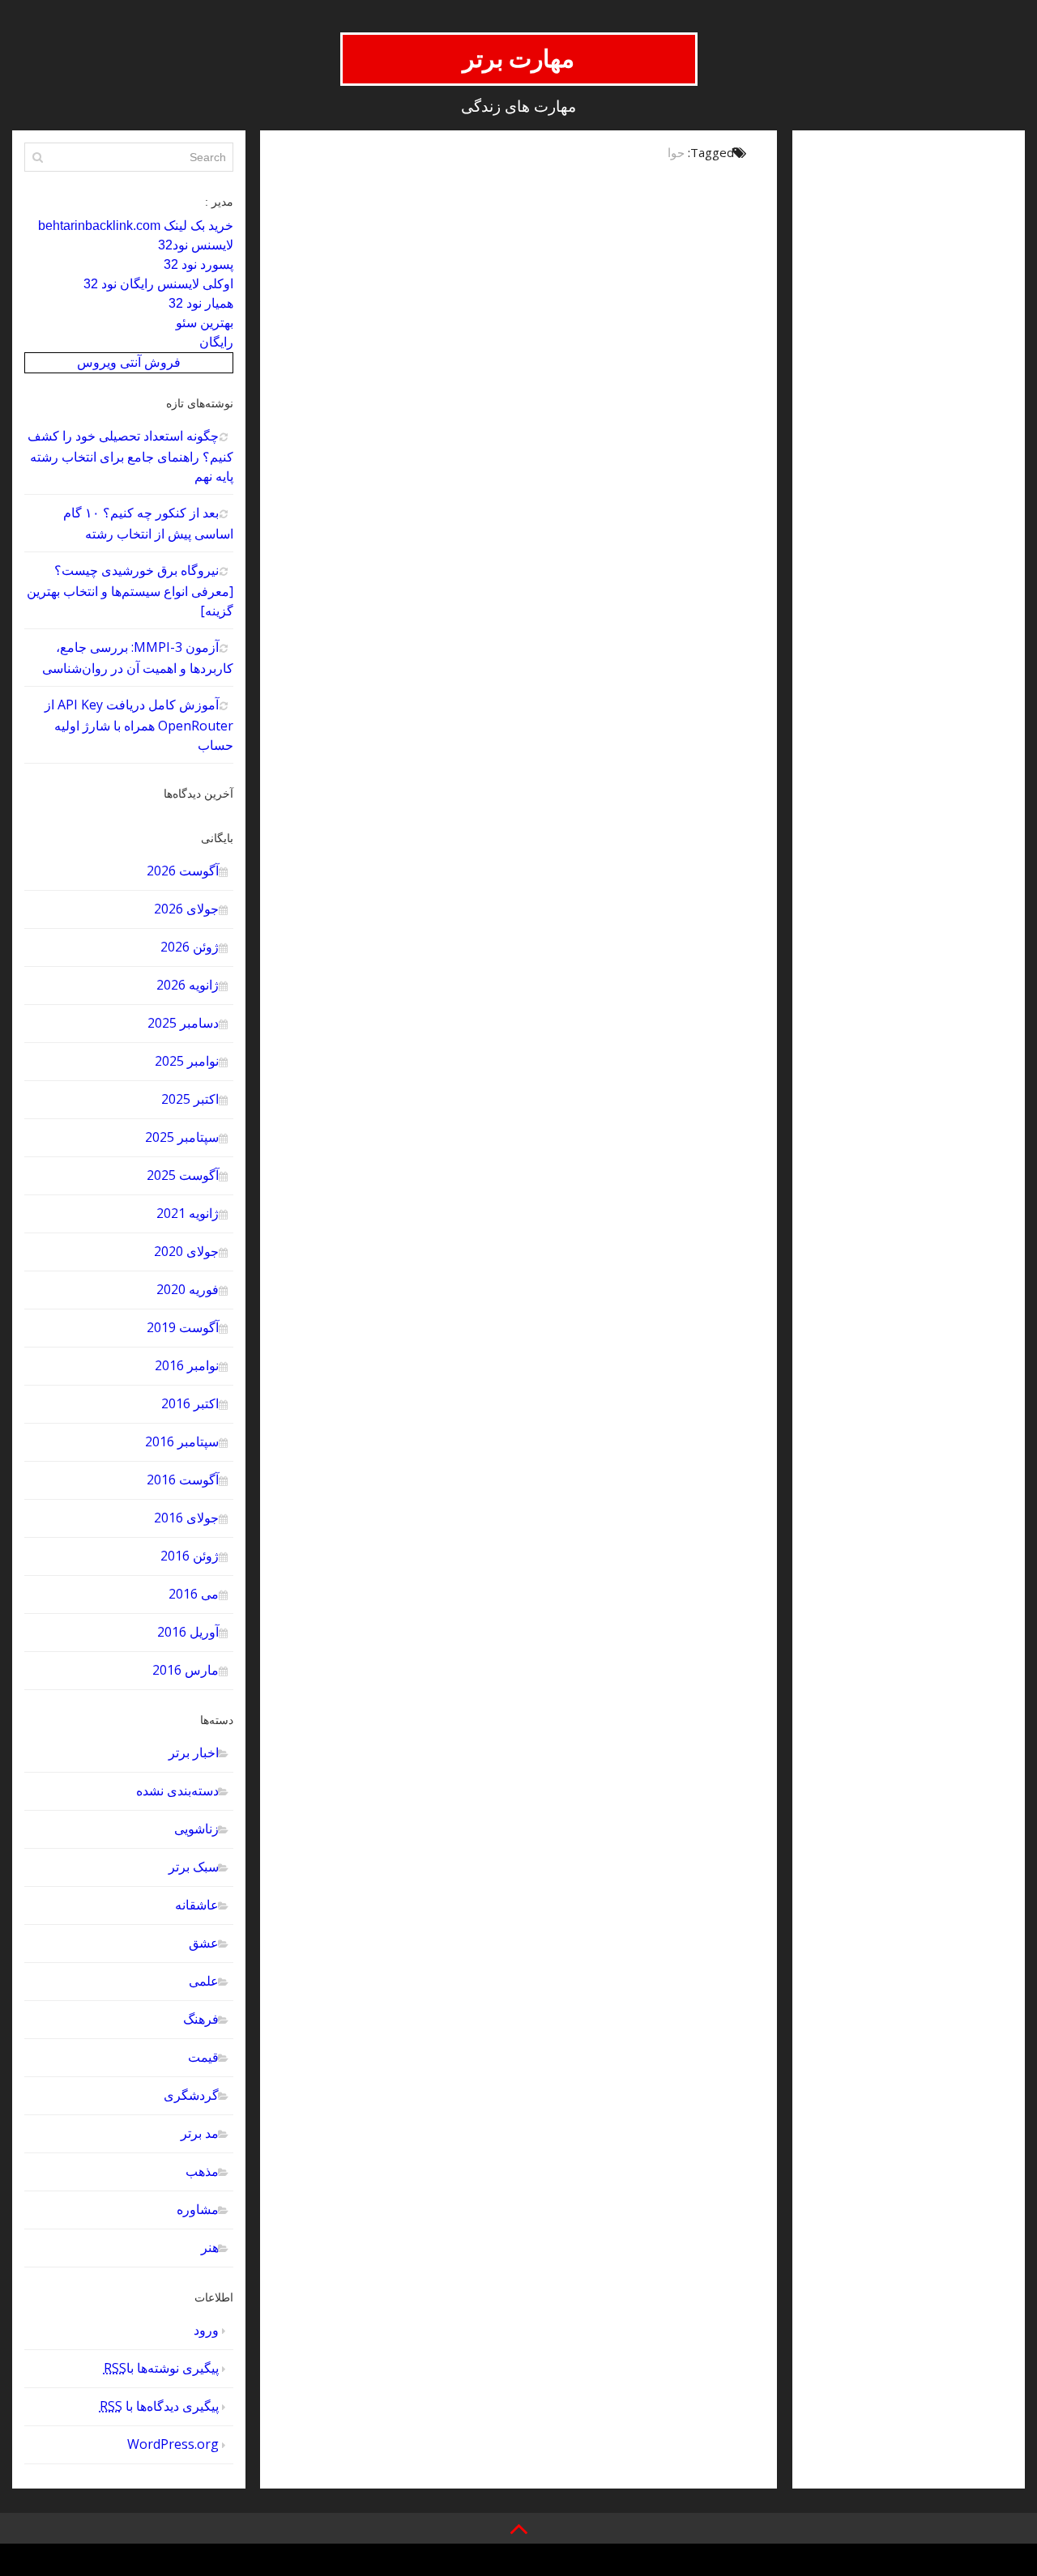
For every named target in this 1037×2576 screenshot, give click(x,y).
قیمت (203, 2057)
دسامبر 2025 (183, 1023)
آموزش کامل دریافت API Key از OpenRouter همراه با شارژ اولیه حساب (139, 725)
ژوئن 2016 (190, 1556)
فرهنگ (201, 2019)
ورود (206, 2330)
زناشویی (196, 1829)
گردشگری (191, 2095)
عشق (204, 1943)
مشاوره (198, 2209)
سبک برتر (194, 1867)
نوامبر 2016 (187, 1365)
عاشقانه (197, 1905)
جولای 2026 (186, 909)
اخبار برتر (194, 1752)
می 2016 (194, 1594)
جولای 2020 (186, 1251)
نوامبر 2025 (187, 1061)
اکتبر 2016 (190, 1403)
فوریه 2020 (188, 1289)
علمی (204, 1981)
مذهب (202, 2171)
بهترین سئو (205, 323)
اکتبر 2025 (190, 1099)
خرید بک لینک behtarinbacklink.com (136, 226)
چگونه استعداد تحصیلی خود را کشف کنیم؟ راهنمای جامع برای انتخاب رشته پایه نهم (130, 456)
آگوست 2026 (183, 871)
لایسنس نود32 (196, 245)
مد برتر (200, 2133)
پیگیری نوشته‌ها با (161, 2368)
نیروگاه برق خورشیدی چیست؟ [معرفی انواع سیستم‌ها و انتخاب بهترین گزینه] (130, 590)
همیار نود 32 (201, 303)
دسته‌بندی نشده (177, 1790)
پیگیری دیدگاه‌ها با (159, 2406)
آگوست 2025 (183, 1175)
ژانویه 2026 (188, 985)
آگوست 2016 (183, 1480)
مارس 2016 (186, 1670)
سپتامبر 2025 (182, 1137)
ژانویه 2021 (188, 1213)
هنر (210, 2247)
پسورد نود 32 (198, 264)
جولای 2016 (186, 1518)
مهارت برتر (519, 59)
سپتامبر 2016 (182, 1441)
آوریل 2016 (188, 1632)
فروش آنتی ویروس (129, 362)
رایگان (216, 342)
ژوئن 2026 (190, 947)
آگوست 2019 (183, 1327)
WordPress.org (173, 2444)
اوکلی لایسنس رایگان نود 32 (158, 284)
